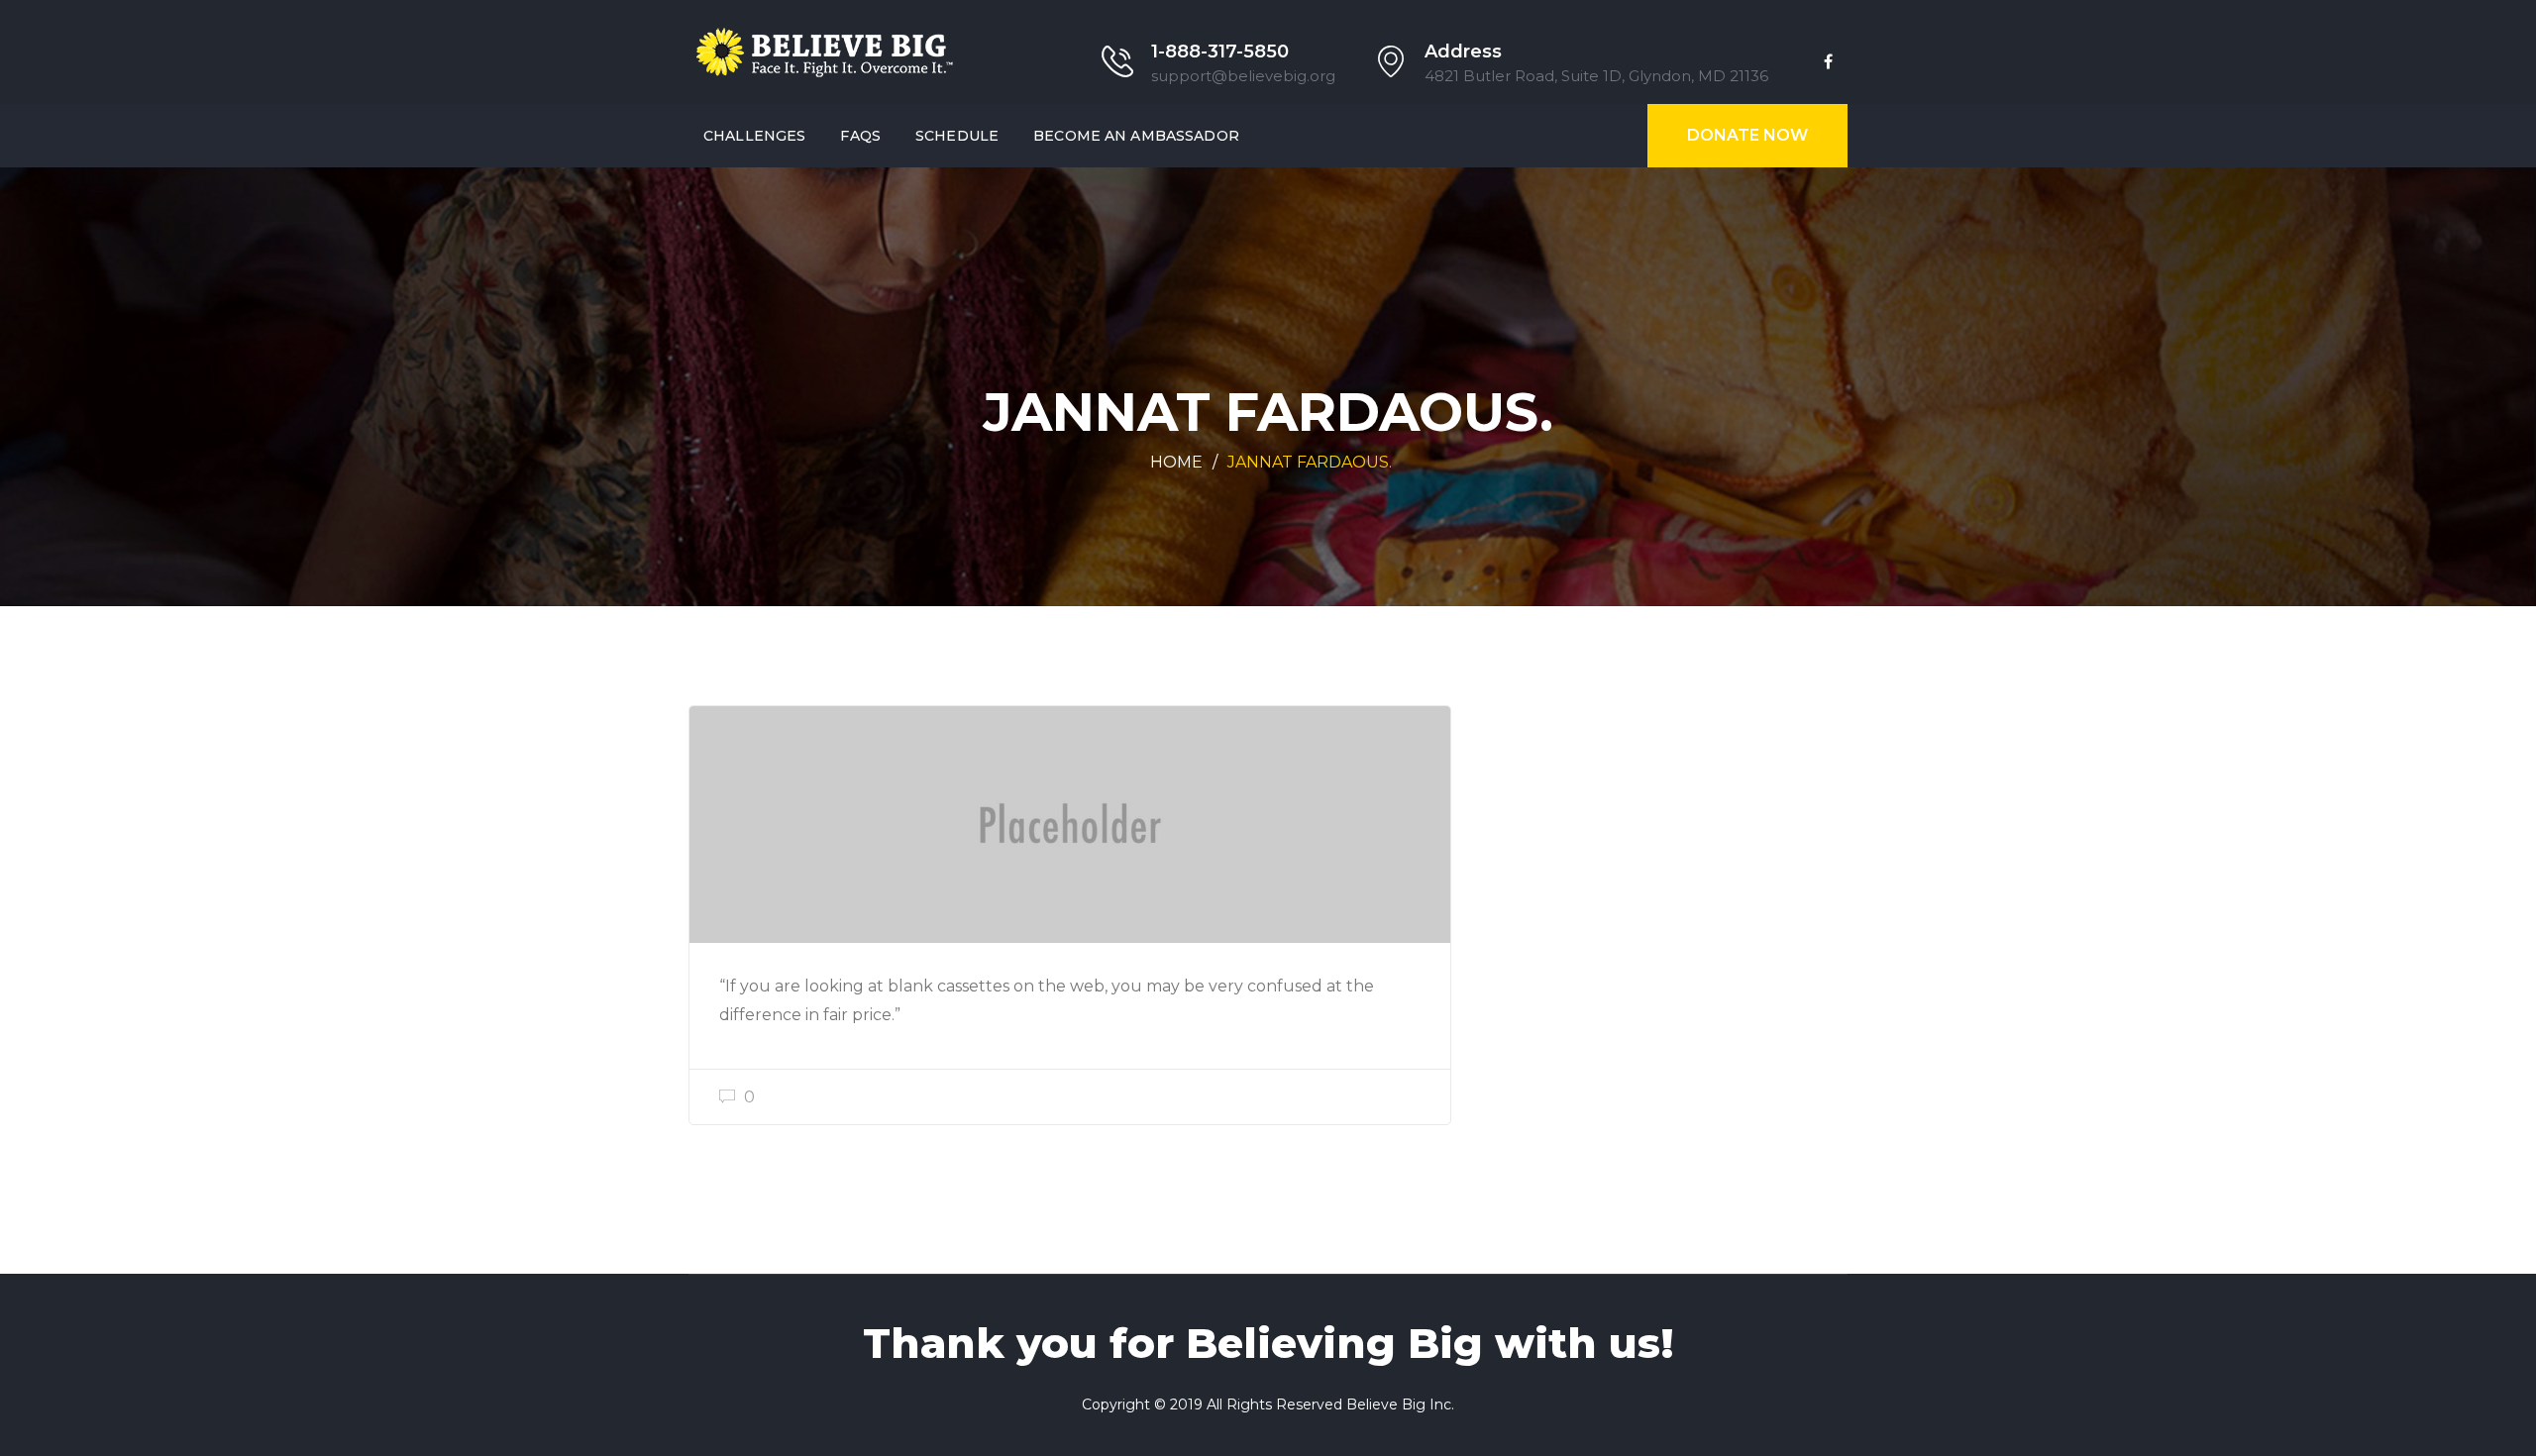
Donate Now (1747, 135)
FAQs (860, 136)
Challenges (754, 136)
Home (1176, 462)
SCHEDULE (957, 136)
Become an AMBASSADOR (1136, 136)
